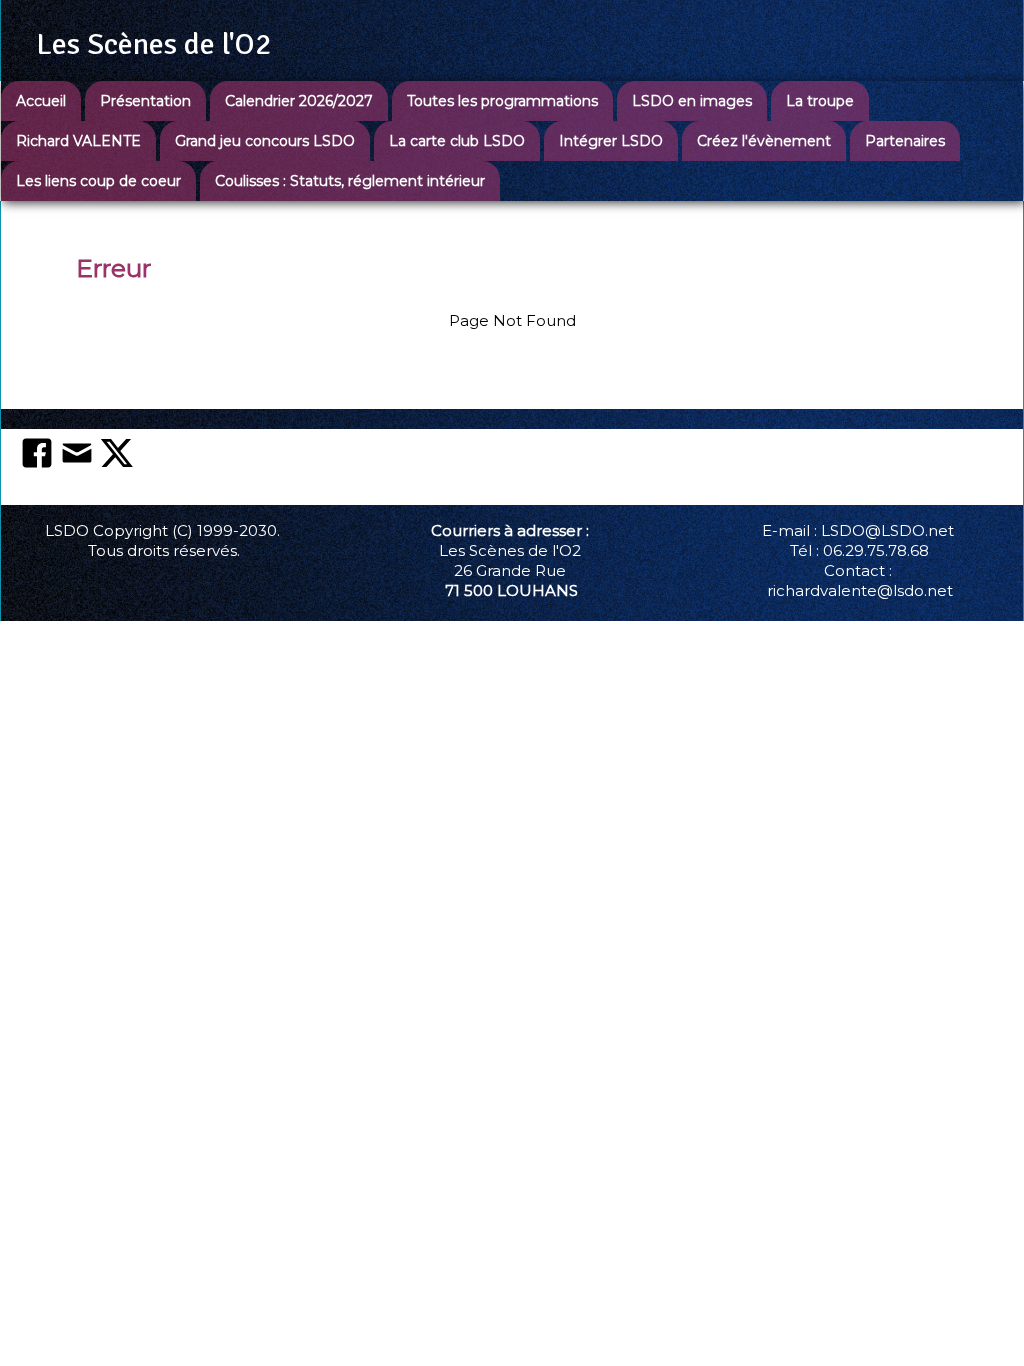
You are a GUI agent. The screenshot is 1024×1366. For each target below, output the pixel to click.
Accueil (41, 101)
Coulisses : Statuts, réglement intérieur (350, 181)
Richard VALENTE (78, 141)
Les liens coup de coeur (98, 181)
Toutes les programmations (502, 101)
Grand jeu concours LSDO (265, 141)
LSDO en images (692, 101)
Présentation (145, 101)
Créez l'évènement (764, 141)
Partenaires (905, 141)
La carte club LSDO (457, 141)
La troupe (820, 101)
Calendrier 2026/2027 (299, 101)
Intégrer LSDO (611, 141)
